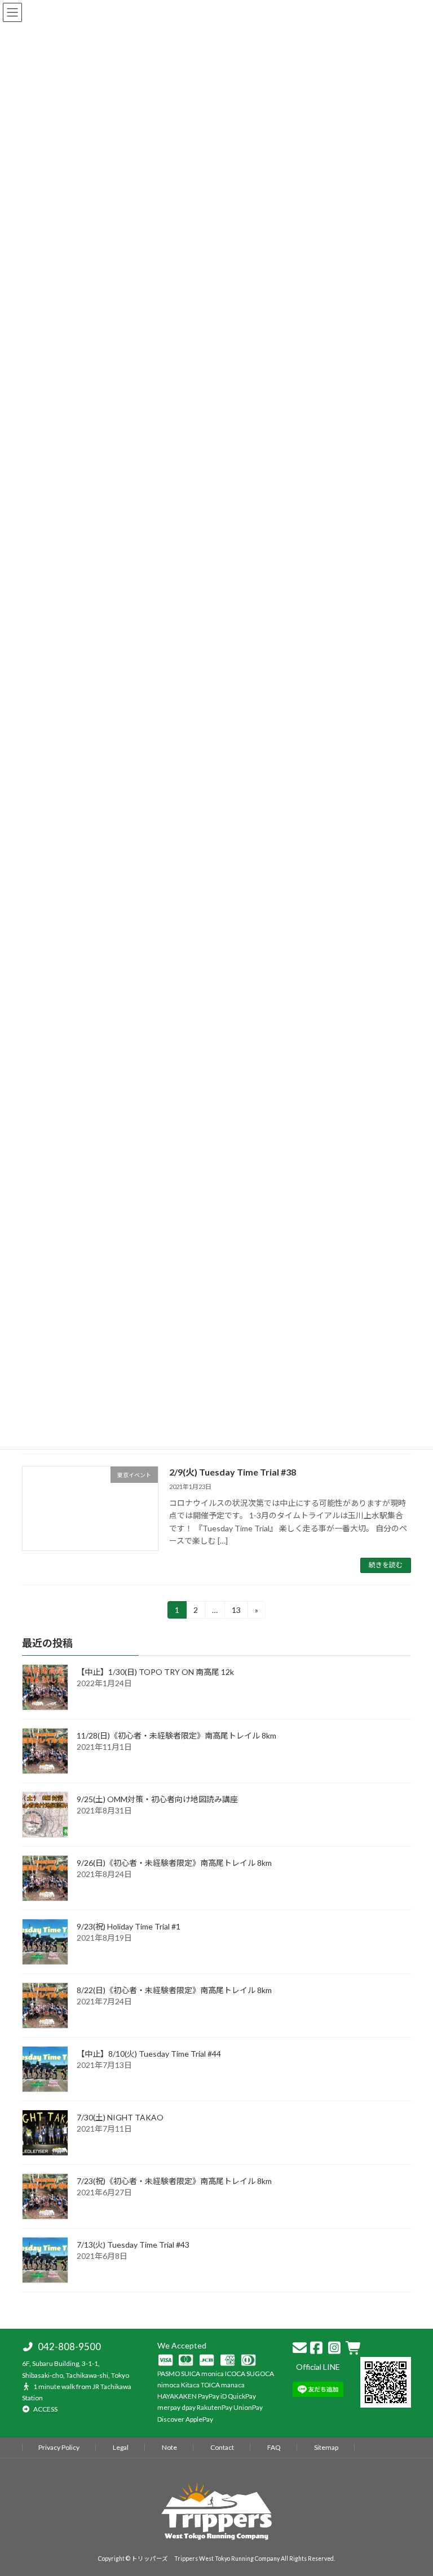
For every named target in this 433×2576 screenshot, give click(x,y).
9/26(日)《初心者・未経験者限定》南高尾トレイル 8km (178, 1863)
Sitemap (326, 2447)
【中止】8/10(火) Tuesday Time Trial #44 (149, 2054)
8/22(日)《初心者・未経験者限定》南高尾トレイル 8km (178, 1990)
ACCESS (45, 2409)
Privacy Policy (59, 2447)
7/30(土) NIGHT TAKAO (120, 2117)
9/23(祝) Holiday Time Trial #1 (129, 1926)
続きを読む (386, 1565)
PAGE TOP (412, 2384)
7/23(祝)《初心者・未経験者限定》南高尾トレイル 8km (178, 2181)
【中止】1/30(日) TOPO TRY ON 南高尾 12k (155, 1672)
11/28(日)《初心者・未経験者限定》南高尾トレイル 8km (180, 1735)
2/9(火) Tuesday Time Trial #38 (233, 1472)
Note (169, 2447)
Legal (121, 2447)
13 (236, 1612)
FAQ (274, 2447)
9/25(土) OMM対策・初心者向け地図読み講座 (157, 1799)
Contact (222, 2447)
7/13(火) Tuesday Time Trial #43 (133, 2245)
